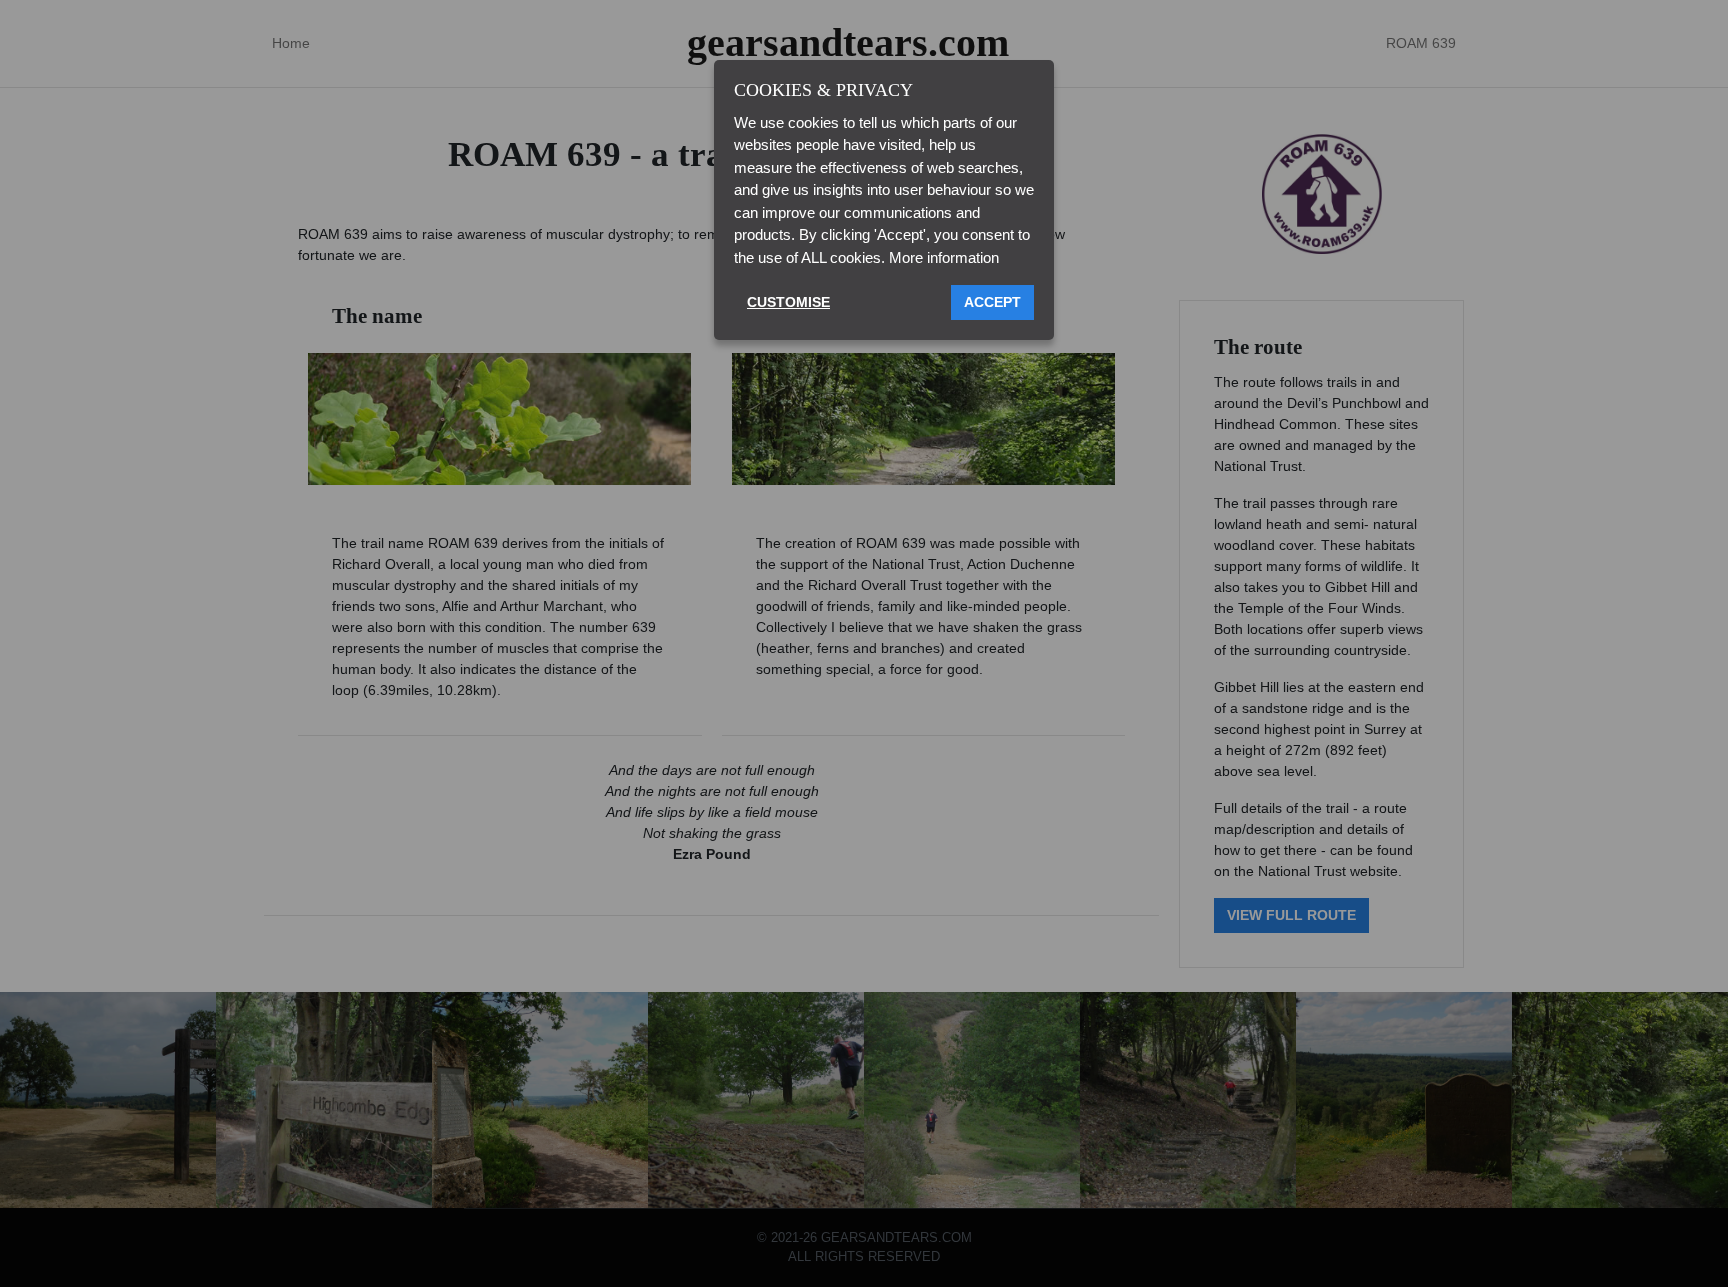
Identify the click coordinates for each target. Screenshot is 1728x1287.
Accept (992, 302)
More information (944, 257)
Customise (788, 302)
